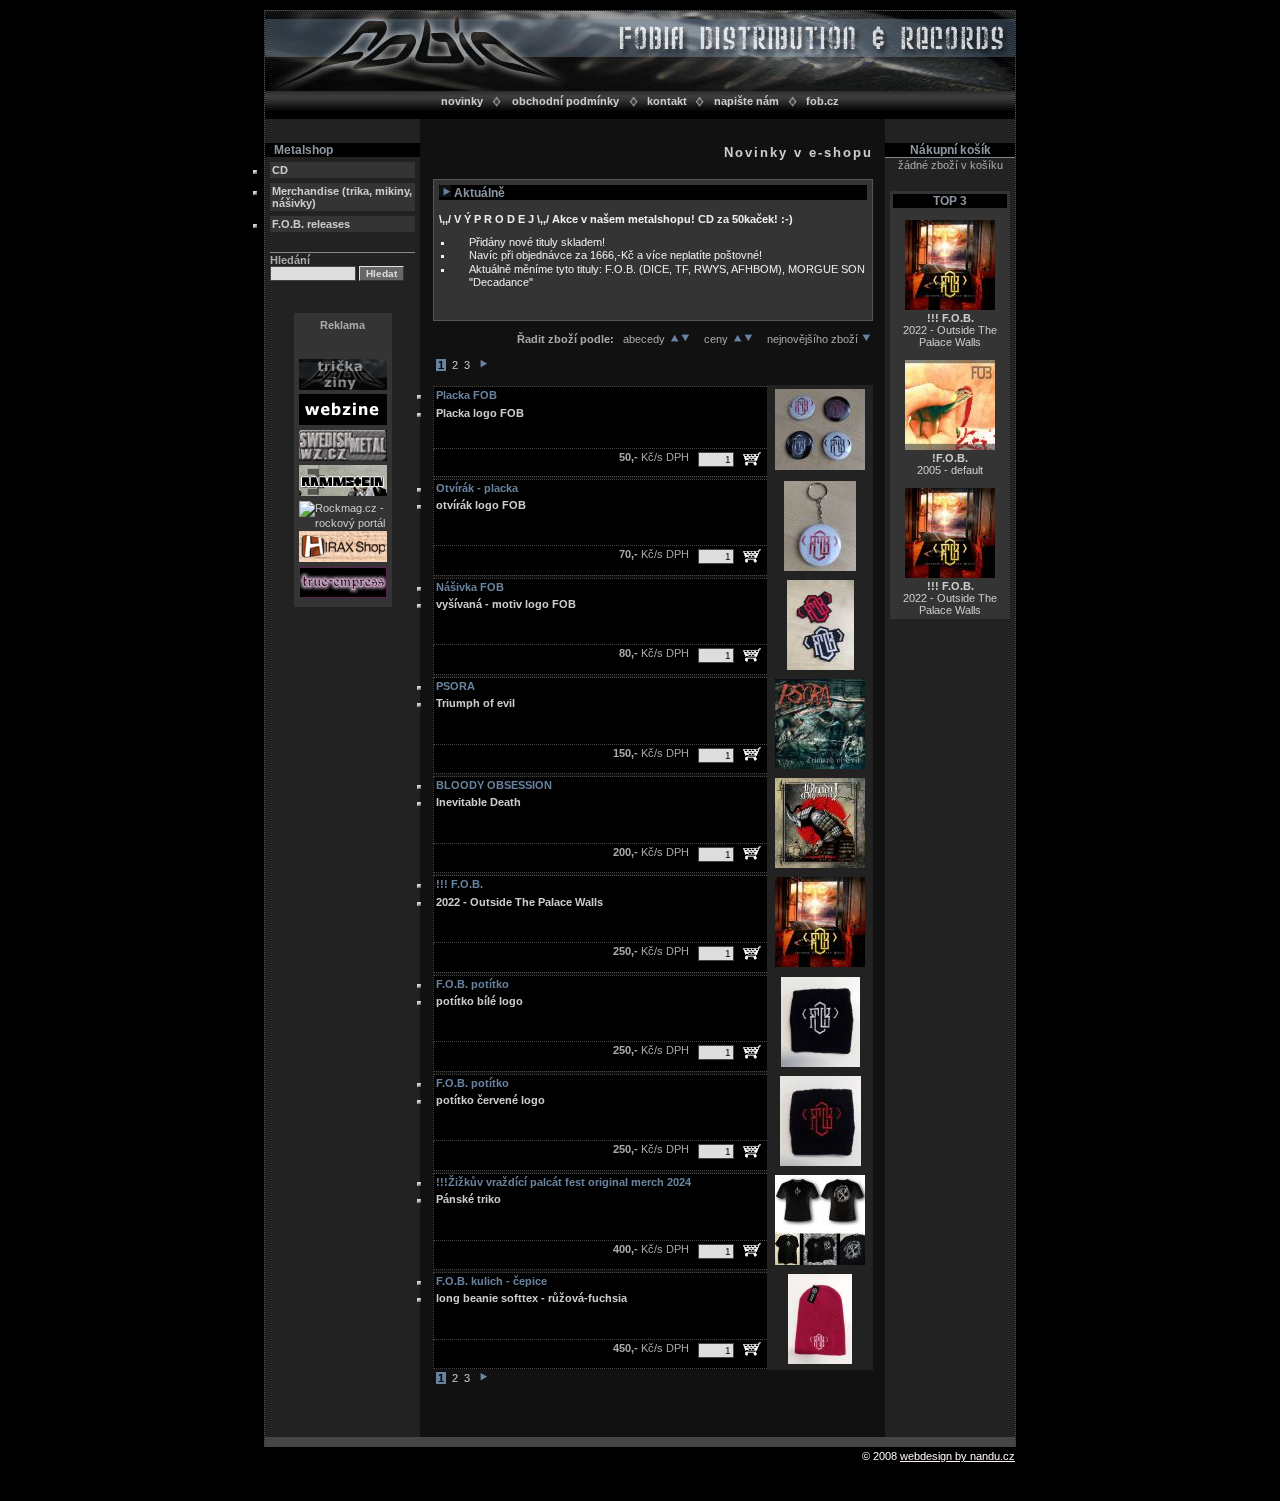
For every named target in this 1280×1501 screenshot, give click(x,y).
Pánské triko (468, 1199)
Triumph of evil (475, 703)
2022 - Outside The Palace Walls (519, 902)
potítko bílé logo (479, 1001)
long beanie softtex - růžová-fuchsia (531, 1298)
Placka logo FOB (480, 413)
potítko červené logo (490, 1100)
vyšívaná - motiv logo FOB (506, 604)
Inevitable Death (478, 802)
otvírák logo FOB (481, 505)
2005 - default (950, 464)
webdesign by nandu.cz (957, 1456)
